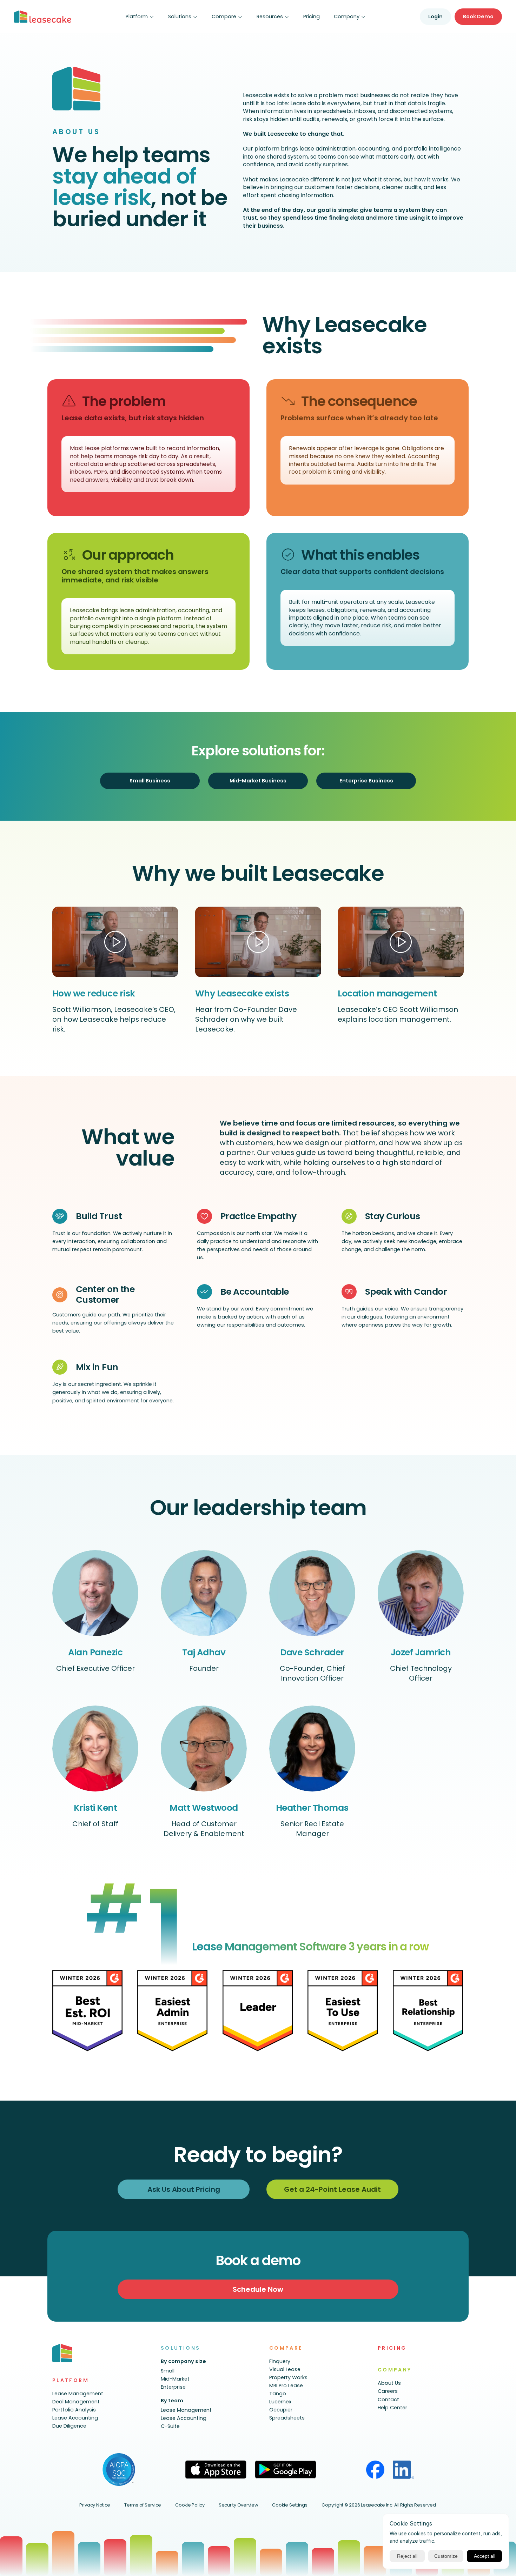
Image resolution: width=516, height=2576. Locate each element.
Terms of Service (143, 2505)
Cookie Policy (190, 2505)
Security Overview (239, 2505)
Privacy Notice (95, 2505)
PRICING (392, 2348)
